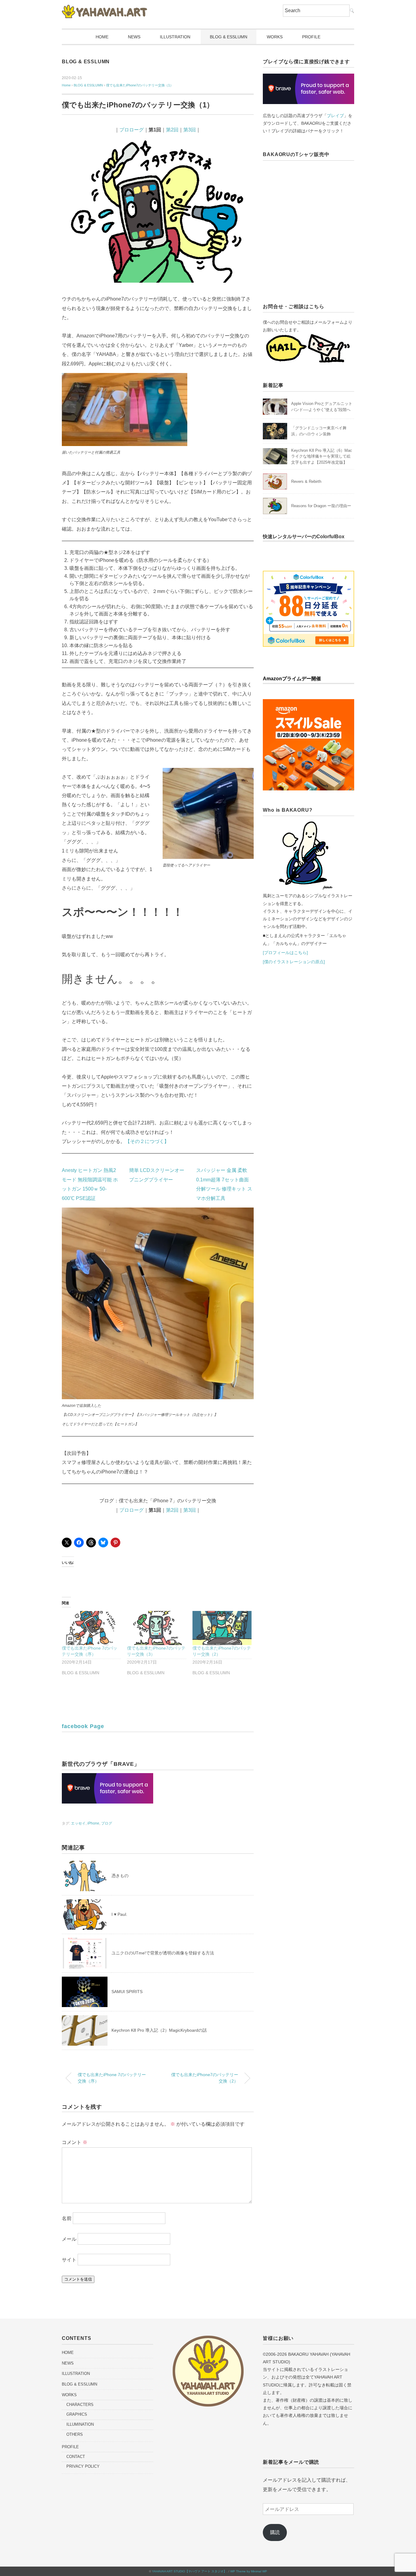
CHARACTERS (80, 2405)
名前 (67, 2218)
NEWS (134, 37)
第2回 (172, 130)
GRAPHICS (77, 2414)
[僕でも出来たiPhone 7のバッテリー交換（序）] (91, 1628)
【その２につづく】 (147, 1141)
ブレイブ (335, 116)
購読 (275, 2532)
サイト (69, 2260)
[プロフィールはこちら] (285, 953)
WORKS (275, 37)
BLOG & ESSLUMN (229, 37)
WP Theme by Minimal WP (249, 2571)
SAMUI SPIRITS (127, 1992)
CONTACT (76, 2457)
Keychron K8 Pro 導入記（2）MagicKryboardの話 (159, 2030)
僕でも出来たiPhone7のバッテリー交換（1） (140, 85)
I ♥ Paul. (119, 1914)
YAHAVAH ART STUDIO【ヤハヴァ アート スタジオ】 (189, 2571)
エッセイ (78, 1823)
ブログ (107, 1823)
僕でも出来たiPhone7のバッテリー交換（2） (205, 2078)
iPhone (93, 1823)
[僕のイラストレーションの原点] (294, 962)
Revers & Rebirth (306, 481)
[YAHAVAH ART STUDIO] (104, 9)
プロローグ (132, 130)
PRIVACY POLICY (83, 2466)
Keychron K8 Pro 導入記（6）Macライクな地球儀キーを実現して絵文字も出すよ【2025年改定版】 (322, 456)
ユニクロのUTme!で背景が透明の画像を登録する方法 (163, 1953)
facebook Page (83, 1726)
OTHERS (75, 2434)
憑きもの (120, 1876)
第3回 (190, 130)
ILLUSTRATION (175, 37)
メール (69, 2239)
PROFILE (311, 37)
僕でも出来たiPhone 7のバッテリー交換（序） (112, 2078)
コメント (75, 2142)
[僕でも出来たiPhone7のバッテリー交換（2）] (222, 1628)
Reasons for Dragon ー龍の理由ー (321, 506)
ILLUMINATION (80, 2424)
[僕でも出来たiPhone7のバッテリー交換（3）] (157, 1628)
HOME (102, 37)
